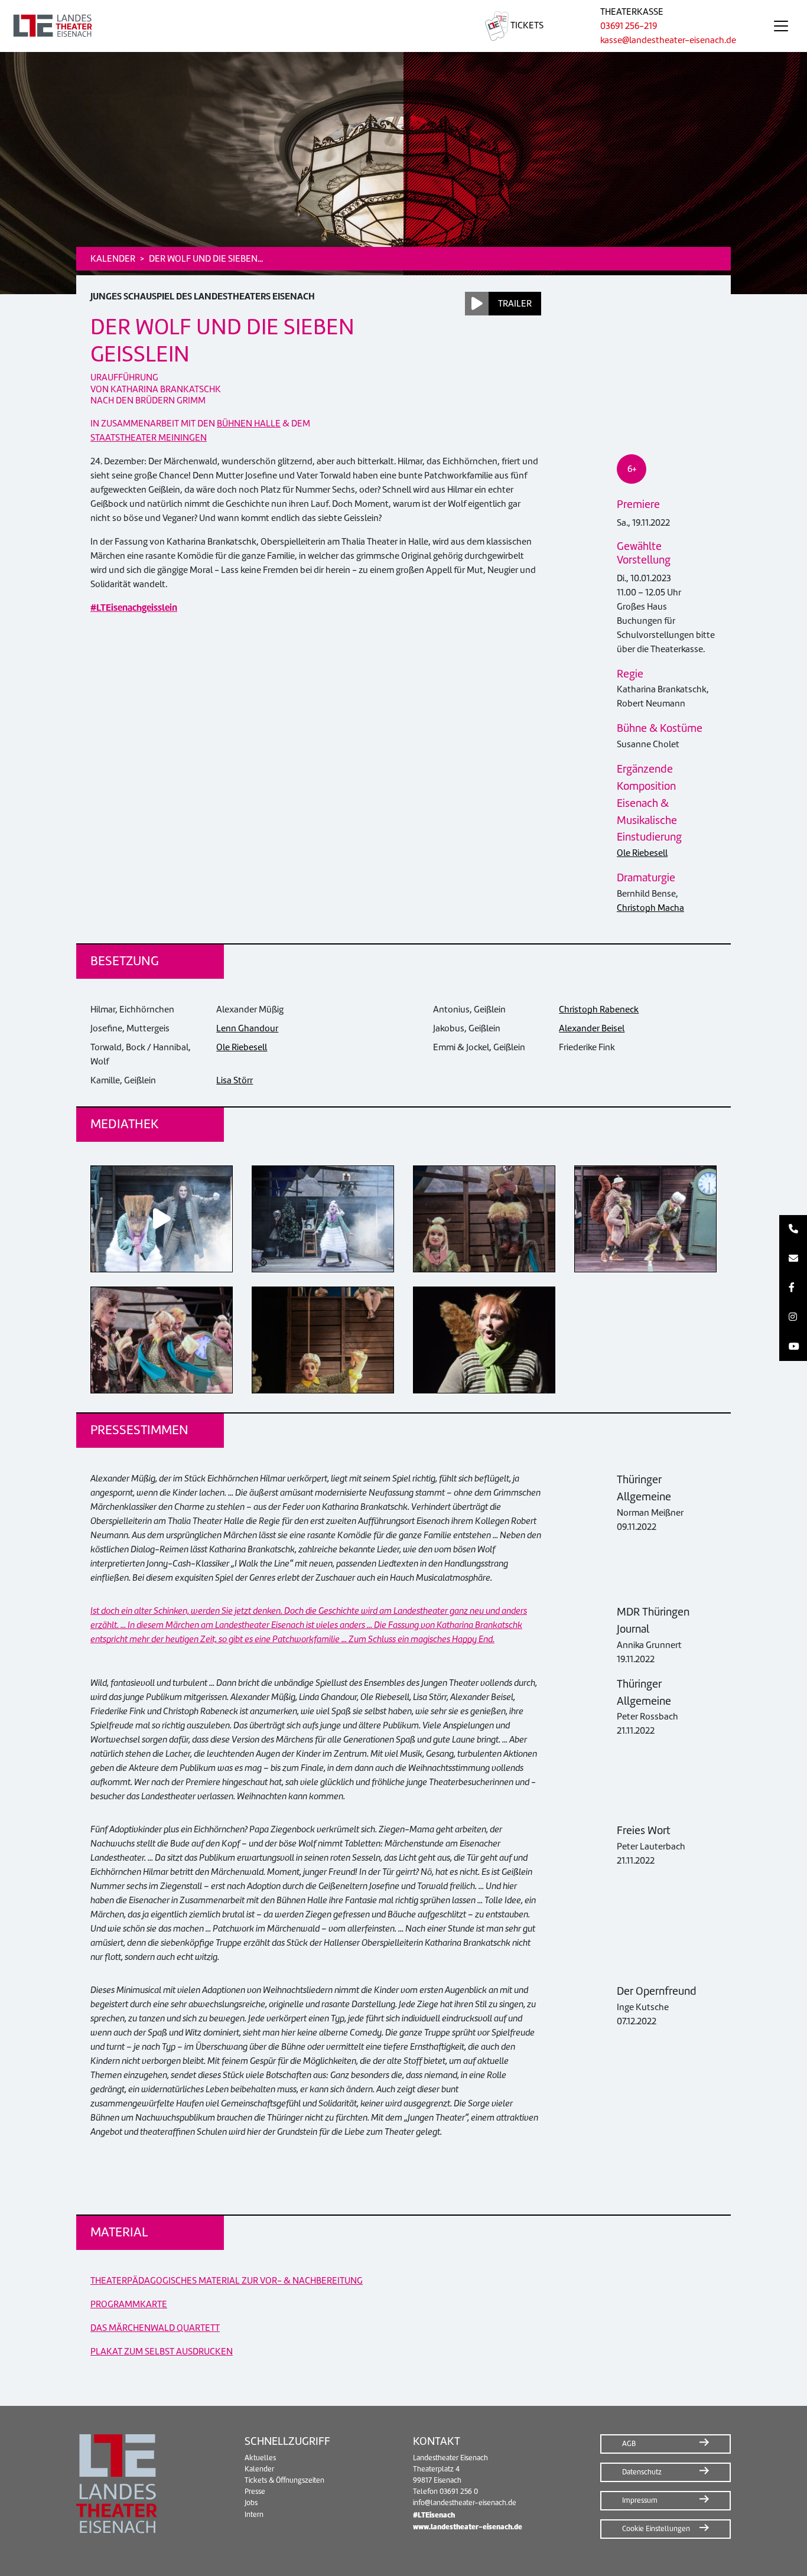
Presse (255, 2492)
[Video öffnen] (162, 1219)
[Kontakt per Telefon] (793, 1230)
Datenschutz (642, 2472)
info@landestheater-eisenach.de (465, 2503)
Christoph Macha (650, 908)
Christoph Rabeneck (599, 1009)
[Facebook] (793, 1288)
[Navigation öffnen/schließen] (781, 26)
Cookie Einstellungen (656, 2529)
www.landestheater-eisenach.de (468, 2527)
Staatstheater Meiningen (149, 438)
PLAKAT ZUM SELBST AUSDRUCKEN (162, 2352)
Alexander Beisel (592, 1028)
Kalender (259, 2469)
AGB (629, 2444)
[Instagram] (793, 1317)
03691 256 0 (459, 2492)
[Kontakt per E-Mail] (793, 1259)
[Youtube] (793, 1347)
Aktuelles (260, 2458)
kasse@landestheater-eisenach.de (668, 40)
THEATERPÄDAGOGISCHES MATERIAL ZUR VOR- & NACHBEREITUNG (227, 2281)
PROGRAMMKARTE (129, 2304)
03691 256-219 (629, 26)
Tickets (526, 25)
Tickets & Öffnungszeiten (284, 2480)
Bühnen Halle (249, 424)
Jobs (251, 2503)
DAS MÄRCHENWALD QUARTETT (155, 2328)
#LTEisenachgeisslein (134, 608)
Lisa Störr (235, 1080)
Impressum (640, 2500)
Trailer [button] (515, 304)
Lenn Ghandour (247, 1028)
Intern (254, 2515)
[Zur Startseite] (228, 26)
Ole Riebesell (642, 853)
